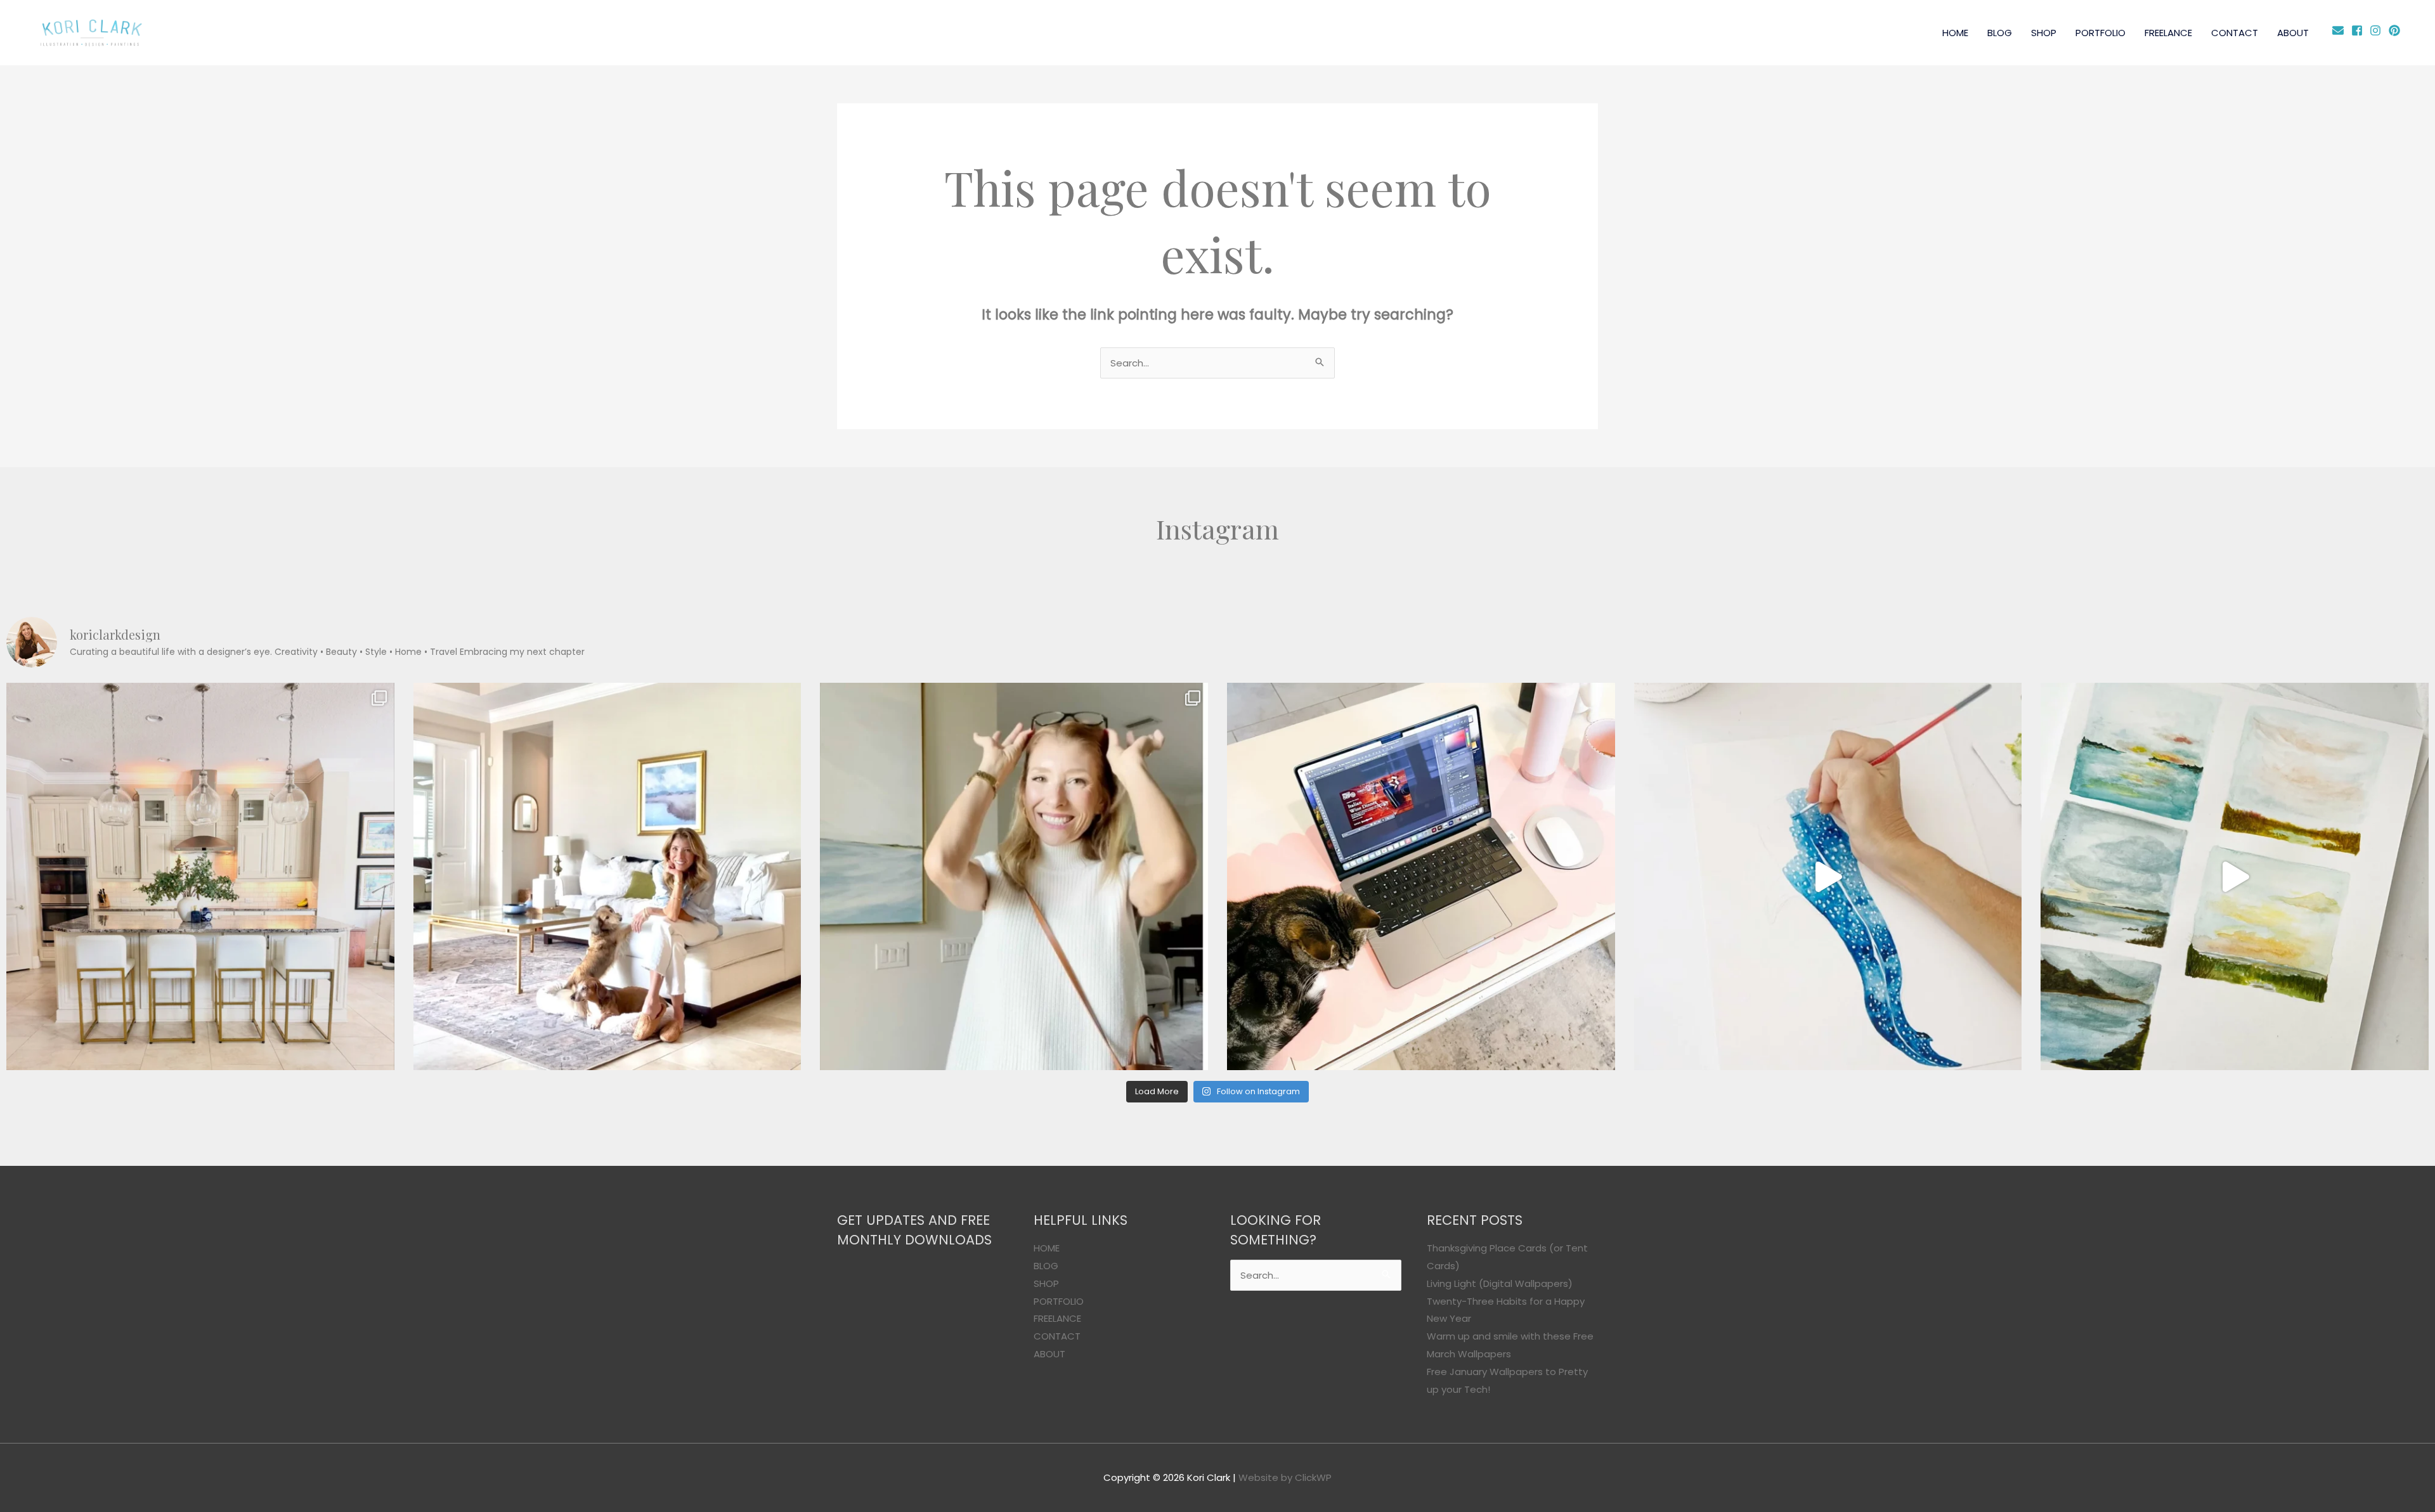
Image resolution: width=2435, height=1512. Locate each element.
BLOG (2000, 33)
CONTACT (2235, 33)
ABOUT (2293, 33)
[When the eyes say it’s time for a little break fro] (2235, 877)
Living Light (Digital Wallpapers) (1500, 1283)
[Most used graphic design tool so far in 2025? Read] (1014, 877)
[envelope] (2340, 30)
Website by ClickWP (1285, 1477)
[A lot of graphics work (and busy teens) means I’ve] (1828, 877)
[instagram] (2378, 30)
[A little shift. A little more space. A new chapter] (607, 877)
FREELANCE (2168, 33)
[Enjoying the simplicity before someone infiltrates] (200, 877)
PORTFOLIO (2101, 33)
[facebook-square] (2359, 30)
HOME (1955, 33)
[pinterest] (2396, 30)
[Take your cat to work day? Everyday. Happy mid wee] (1421, 877)
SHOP (2044, 33)
